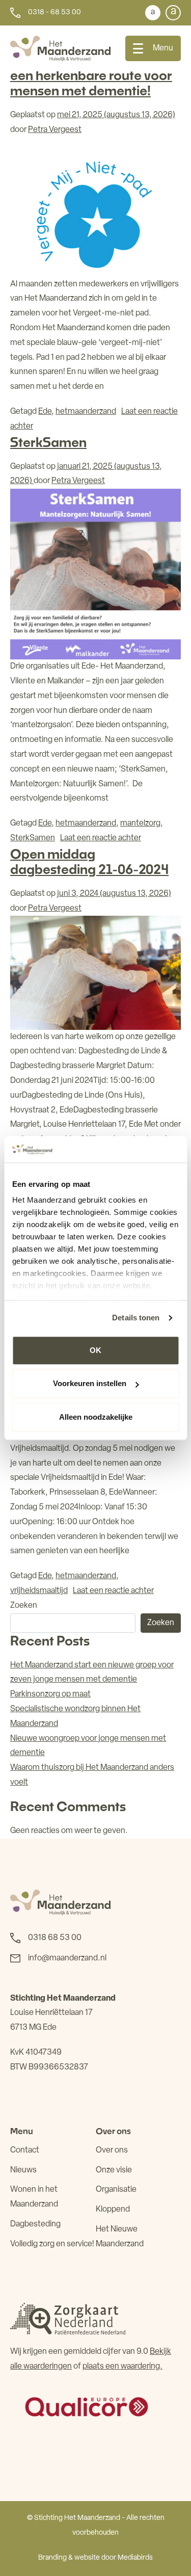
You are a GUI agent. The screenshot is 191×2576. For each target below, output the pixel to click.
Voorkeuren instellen (90, 1384)
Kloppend (113, 2210)
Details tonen (136, 1318)
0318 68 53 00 (55, 1938)
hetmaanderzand (86, 412)
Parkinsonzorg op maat (50, 1694)
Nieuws (23, 2170)
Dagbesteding (35, 2224)
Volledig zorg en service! (52, 2244)
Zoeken (24, 1606)
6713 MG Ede (33, 2028)
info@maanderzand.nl (67, 1958)
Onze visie (114, 2170)
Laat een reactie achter (101, 838)
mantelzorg (140, 824)
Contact (25, 2150)
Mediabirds (135, 2558)
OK (95, 1350)
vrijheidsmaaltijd (39, 1591)
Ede (45, 412)
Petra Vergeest (55, 130)
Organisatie (116, 2190)
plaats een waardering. (122, 2367)
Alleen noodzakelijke (96, 1417)
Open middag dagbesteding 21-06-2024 (89, 861)
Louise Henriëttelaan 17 (51, 2013)
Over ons (112, 2150)
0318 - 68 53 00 (54, 12)
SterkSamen (48, 442)
